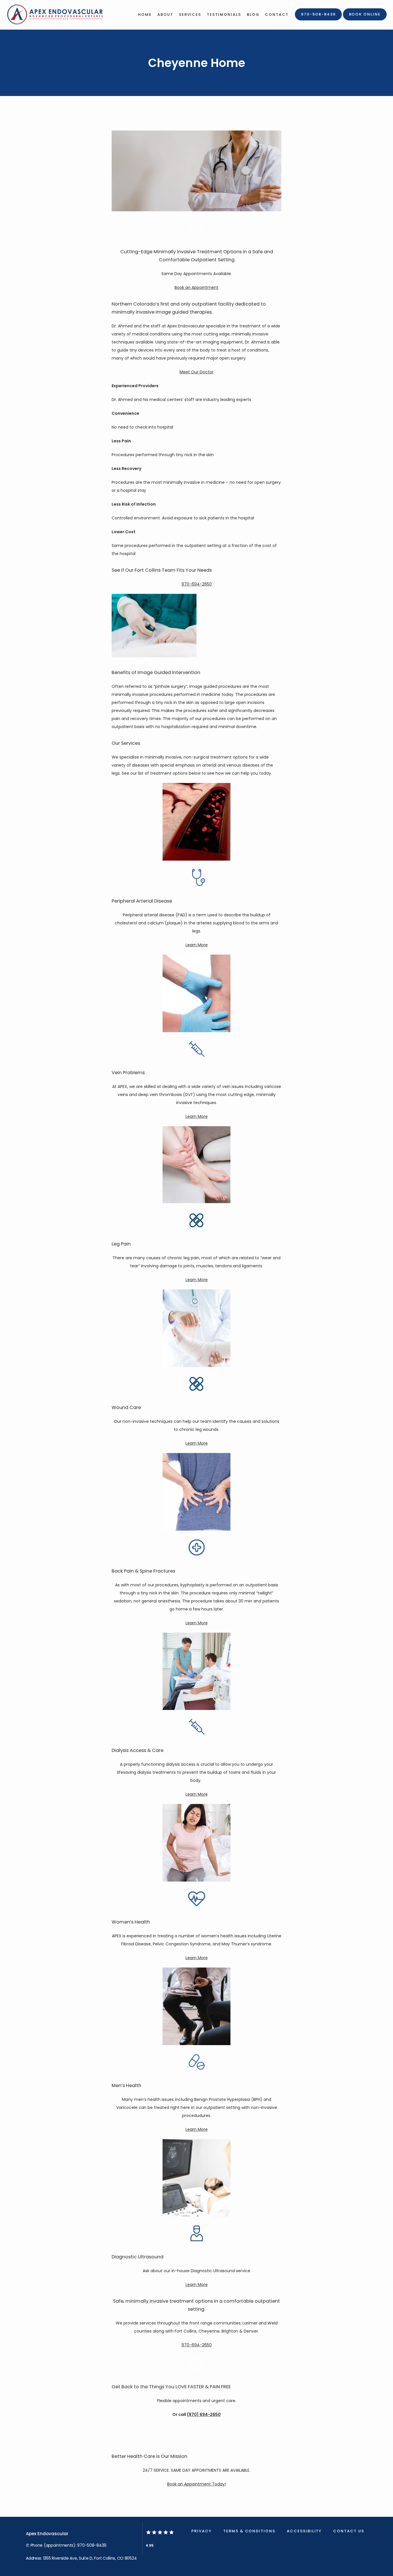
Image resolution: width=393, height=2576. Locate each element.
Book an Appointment (197, 287)
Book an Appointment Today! (197, 2484)
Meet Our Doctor (197, 372)
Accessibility (304, 2531)
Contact (277, 15)
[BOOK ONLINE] (365, 20)
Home (145, 15)
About (165, 15)
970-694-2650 (197, 584)
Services (190, 15)
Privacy (202, 2531)
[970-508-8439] (318, 20)
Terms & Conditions (249, 2531)
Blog (253, 15)
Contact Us (349, 2531)
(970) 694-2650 (204, 2414)
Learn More (197, 945)
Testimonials (224, 15)
